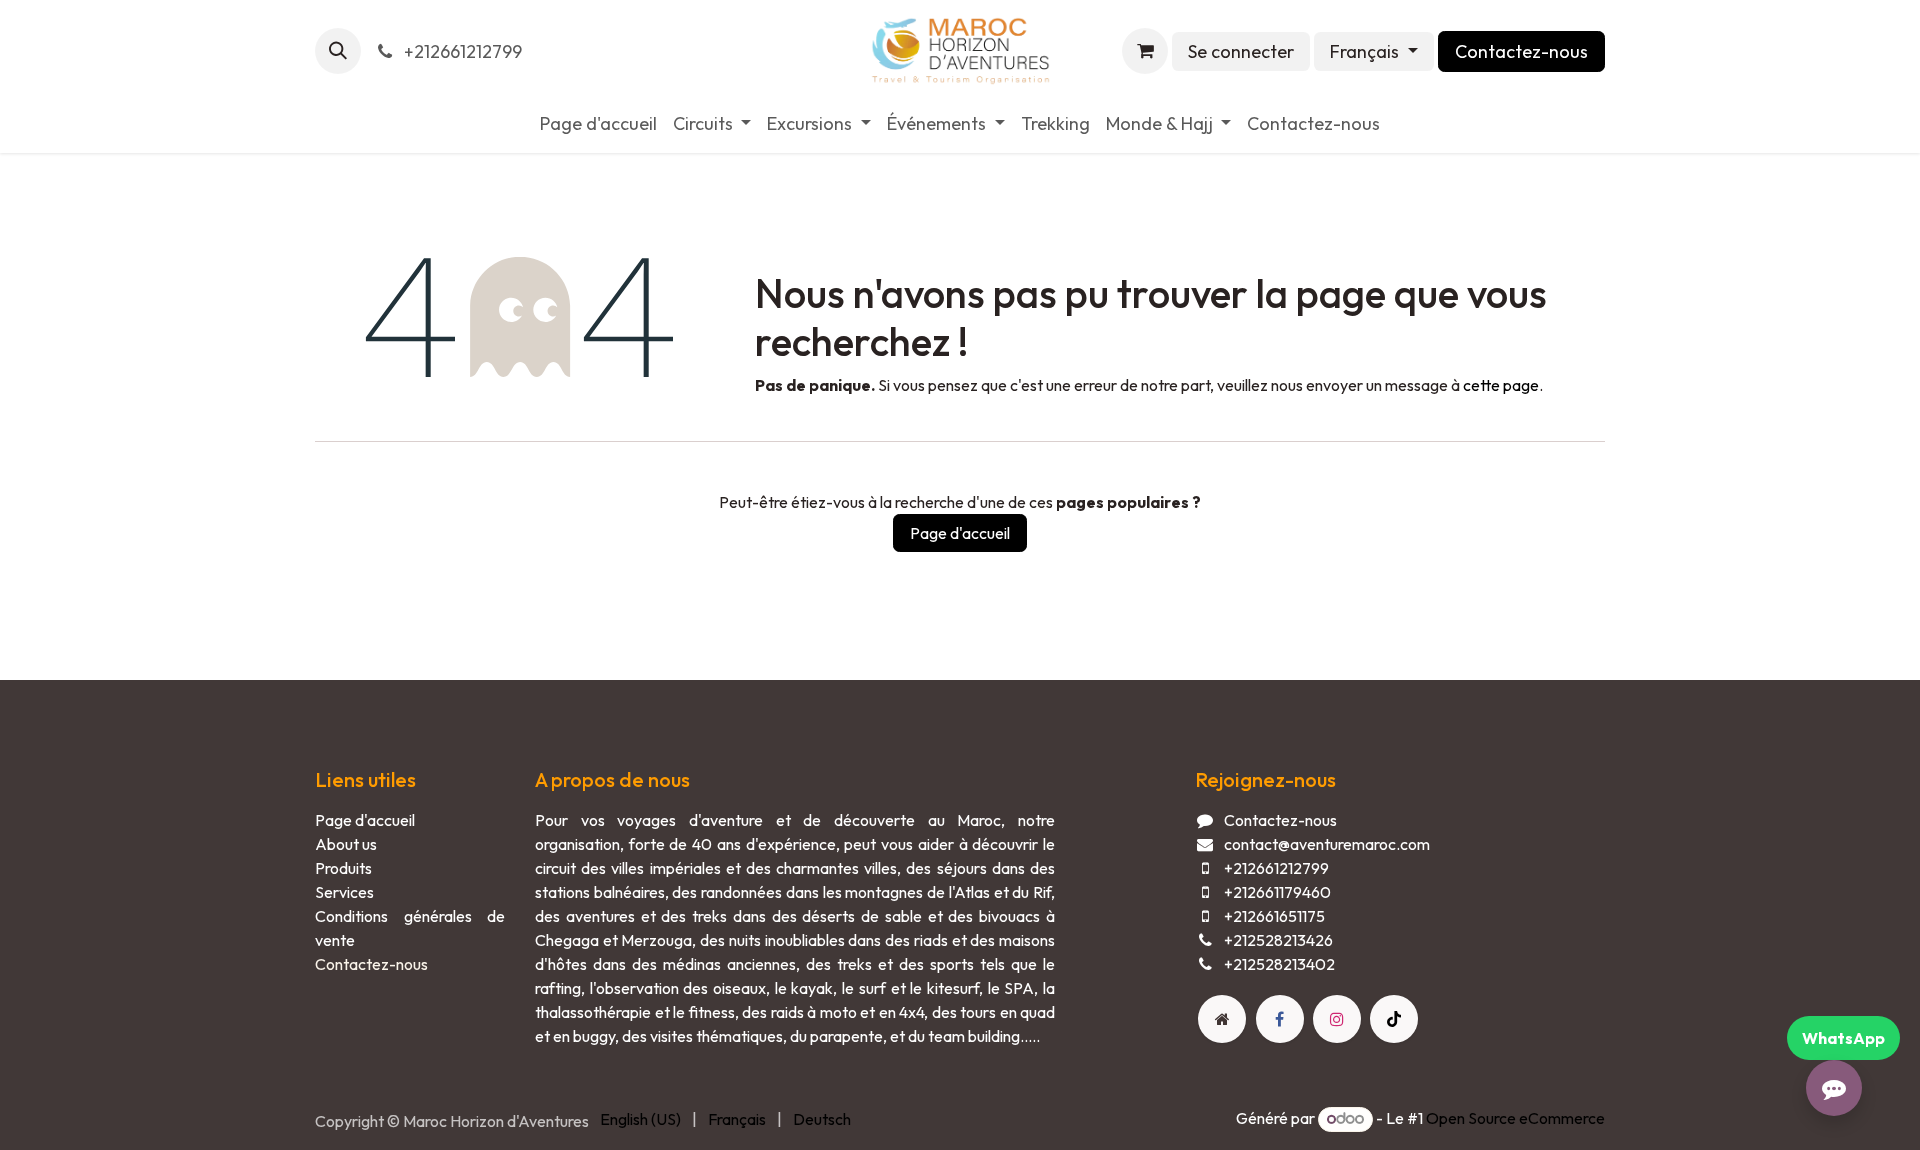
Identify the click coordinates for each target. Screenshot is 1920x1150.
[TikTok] (1394, 1019)
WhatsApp (1843, 1038)
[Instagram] (1337, 1019)
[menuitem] (598, 123)
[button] (338, 51)
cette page (1501, 385)
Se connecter (1241, 51)
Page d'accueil (960, 533)
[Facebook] (1280, 1019)
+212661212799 (461, 51)
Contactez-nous (1521, 51)
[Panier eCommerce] (1145, 51)
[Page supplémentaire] (1222, 1019)
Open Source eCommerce (1515, 1118)
